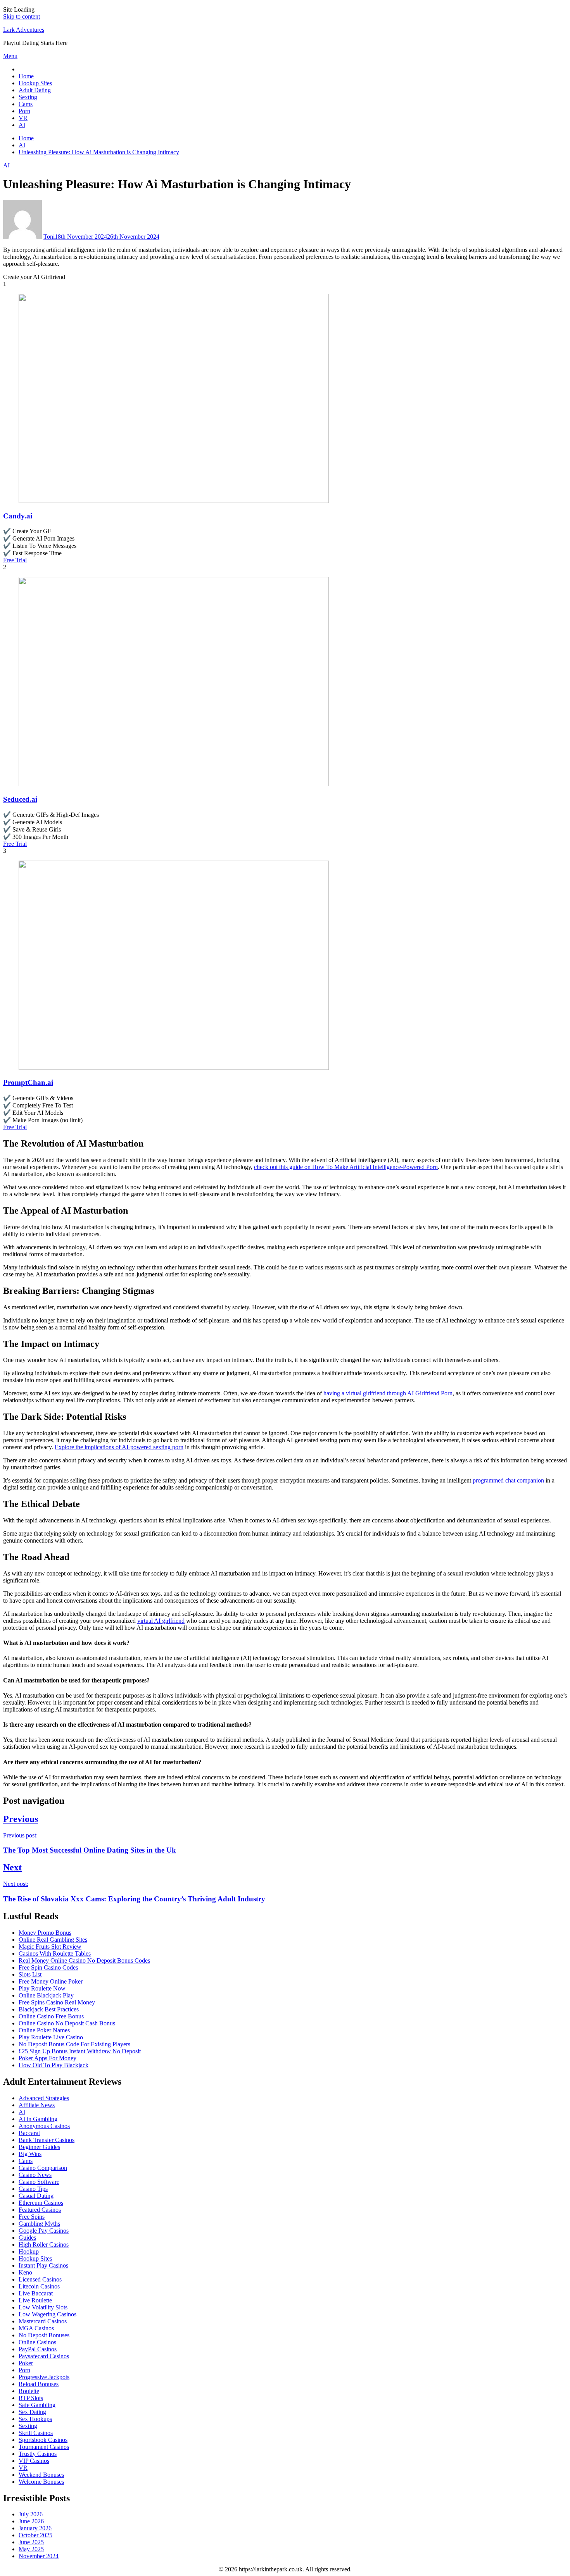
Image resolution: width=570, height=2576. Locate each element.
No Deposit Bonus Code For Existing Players (74, 2044)
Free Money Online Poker (51, 1981)
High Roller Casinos (44, 2245)
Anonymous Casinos (44, 2126)
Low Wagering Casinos (47, 2314)
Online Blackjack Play (46, 1995)
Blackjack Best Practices (49, 2009)
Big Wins (30, 2154)
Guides (27, 2238)
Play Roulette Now (42, 1988)
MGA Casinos (36, 2328)
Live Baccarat (36, 2293)
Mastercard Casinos (43, 2321)
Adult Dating (35, 90)
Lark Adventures (24, 30)
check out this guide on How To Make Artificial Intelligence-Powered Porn (346, 1167)
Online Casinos (37, 2342)
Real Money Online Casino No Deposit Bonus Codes (84, 1960)
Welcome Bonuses (41, 2482)
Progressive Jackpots (44, 2377)
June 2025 (31, 2542)
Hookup (29, 2251)
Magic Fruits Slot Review (50, 1947)
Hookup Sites (35, 83)
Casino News (35, 2175)
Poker (26, 2363)
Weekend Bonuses (41, 2475)
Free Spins (32, 2217)
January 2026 (35, 2528)
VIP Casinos (34, 2461)
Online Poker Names (44, 2030)
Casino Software (39, 2182)
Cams (26, 104)
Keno (25, 2272)
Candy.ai (18, 516)
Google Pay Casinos (44, 2231)
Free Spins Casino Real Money (57, 2002)
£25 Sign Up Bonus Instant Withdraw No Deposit (80, 2051)
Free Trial (15, 560)
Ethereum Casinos (41, 2203)
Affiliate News (37, 2105)
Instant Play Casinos (43, 2265)
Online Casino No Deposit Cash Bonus (67, 2023)
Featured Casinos (40, 2210)
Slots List (30, 1974)
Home (26, 76)
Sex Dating (32, 2412)
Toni (49, 237)
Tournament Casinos (44, 2447)
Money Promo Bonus (45, 1933)
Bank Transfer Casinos (47, 2140)
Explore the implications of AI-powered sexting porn (119, 1447)
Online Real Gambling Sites (53, 1940)
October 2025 (35, 2535)
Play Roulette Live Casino (51, 2037)
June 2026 (31, 2521)
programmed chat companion (508, 1480)
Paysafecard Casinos (44, 2356)
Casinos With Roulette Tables (55, 1954)
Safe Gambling (37, 2405)
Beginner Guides (39, 2147)
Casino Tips (33, 2189)
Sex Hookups (35, 2419)
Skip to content (22, 16)
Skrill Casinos (36, 2433)
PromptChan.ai (28, 1082)
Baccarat (29, 2133)
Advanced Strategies (44, 2098)
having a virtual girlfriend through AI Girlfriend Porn (388, 1393)
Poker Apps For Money (47, 2058)
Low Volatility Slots (43, 2307)
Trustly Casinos (38, 2454)
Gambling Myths (39, 2224)
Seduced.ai (20, 799)
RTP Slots (31, 2398)
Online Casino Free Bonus (51, 2016)
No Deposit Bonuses (44, 2335)
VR (23, 118)
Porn (24, 111)
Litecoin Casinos (39, 2286)
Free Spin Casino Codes (48, 1967)
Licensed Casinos (40, 2279)
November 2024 (39, 2556)
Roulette (29, 2391)
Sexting (28, 97)
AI (22, 125)
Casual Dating (36, 2196)
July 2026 (31, 2514)
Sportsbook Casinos (43, 2440)
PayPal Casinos (38, 2349)
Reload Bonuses (39, 2384)
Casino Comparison (43, 2168)
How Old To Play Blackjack (54, 2065)
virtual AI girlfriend (161, 1621)
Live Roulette (35, 2300)
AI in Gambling (38, 2119)
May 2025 (31, 2549)
